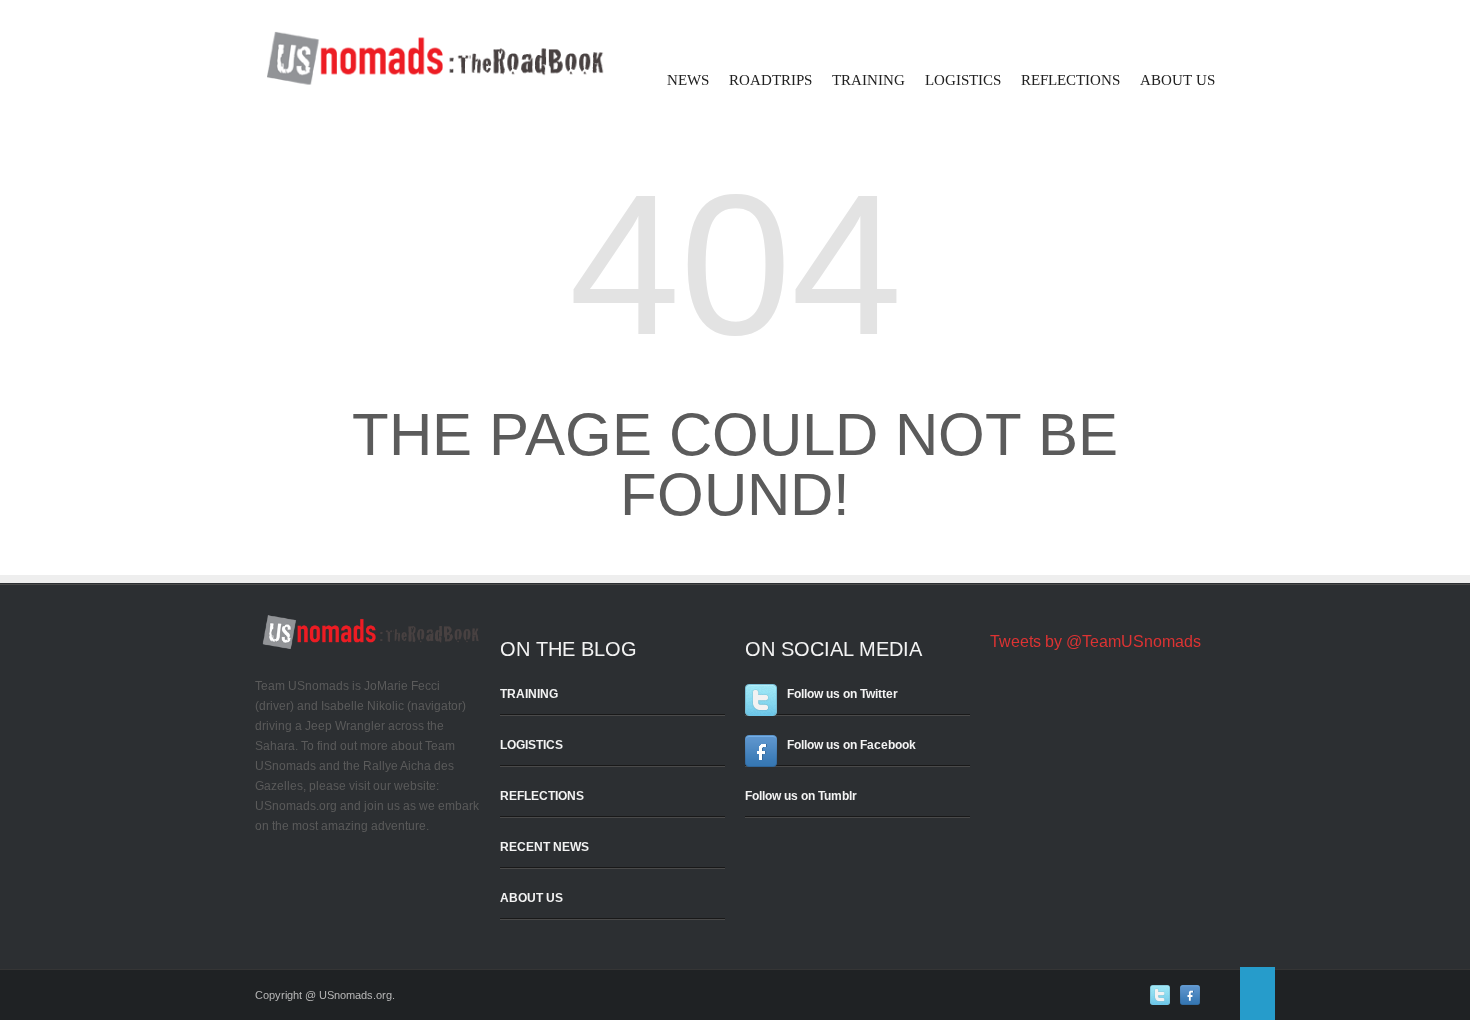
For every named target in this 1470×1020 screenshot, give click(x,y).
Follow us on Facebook (851, 745)
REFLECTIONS (542, 796)
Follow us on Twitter (842, 694)
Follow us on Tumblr (801, 796)
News (688, 80)
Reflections (1070, 80)
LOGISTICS (531, 745)
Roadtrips (770, 80)
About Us (1177, 80)
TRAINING (529, 694)
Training (868, 80)
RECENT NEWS (544, 847)
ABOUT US (531, 898)
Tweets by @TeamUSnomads (1095, 641)
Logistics (963, 80)
